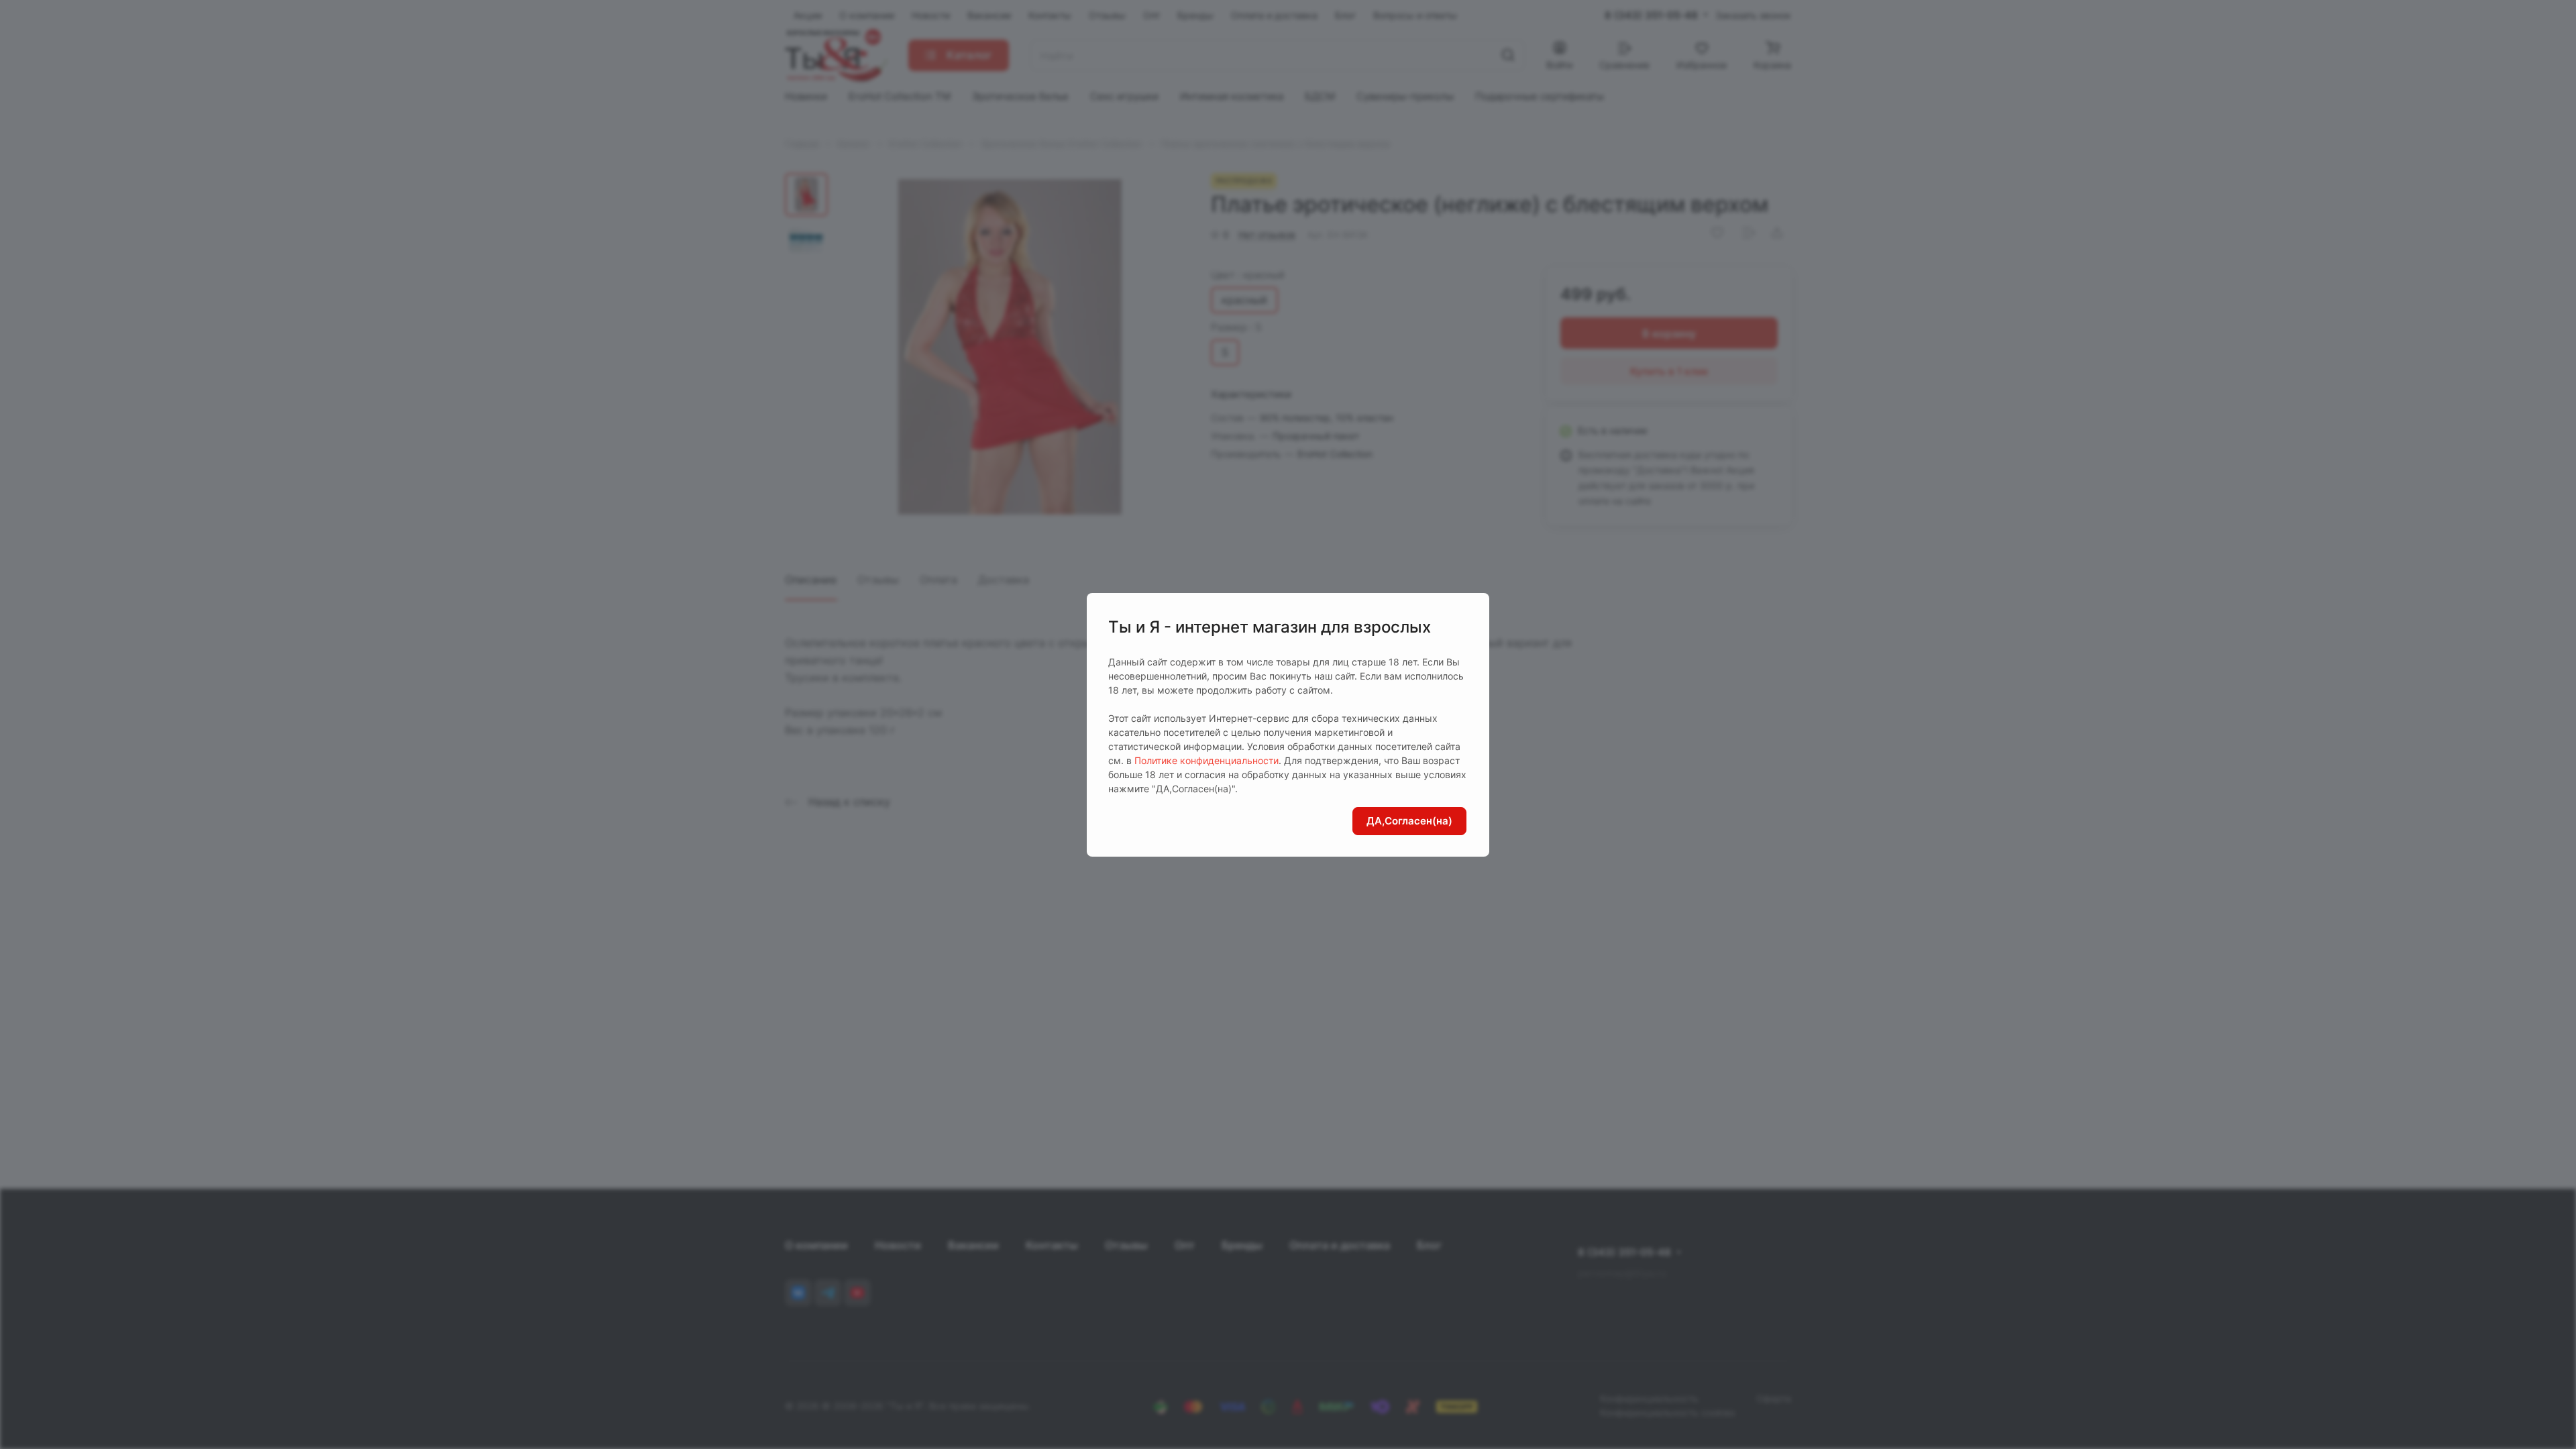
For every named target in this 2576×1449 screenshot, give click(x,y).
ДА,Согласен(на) (1409, 821)
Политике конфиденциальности (1206, 760)
